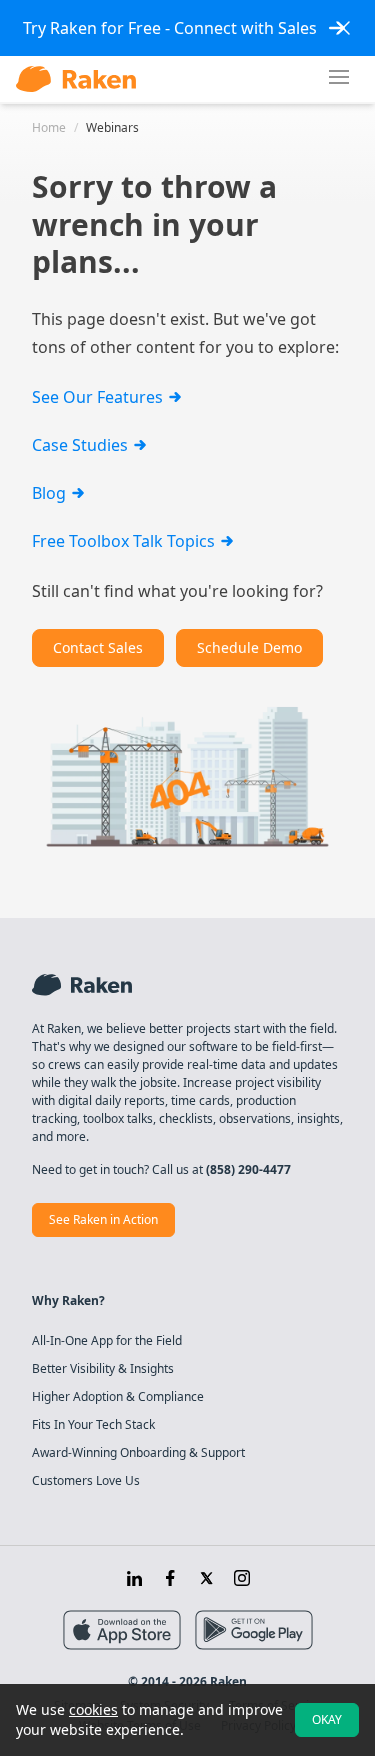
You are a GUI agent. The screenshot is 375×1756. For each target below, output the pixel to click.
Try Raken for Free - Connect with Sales (170, 28)
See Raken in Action (103, 1219)
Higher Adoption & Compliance (118, 1397)
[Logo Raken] (76, 79)
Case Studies (82, 445)
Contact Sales (98, 647)
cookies (93, 1709)
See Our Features (99, 397)
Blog (51, 493)
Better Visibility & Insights (103, 1369)
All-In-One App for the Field (107, 1341)
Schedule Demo (249, 647)
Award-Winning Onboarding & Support (138, 1453)
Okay (327, 1719)
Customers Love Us (86, 1481)
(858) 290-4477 (248, 1169)
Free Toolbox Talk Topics (125, 541)
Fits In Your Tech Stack (93, 1425)
